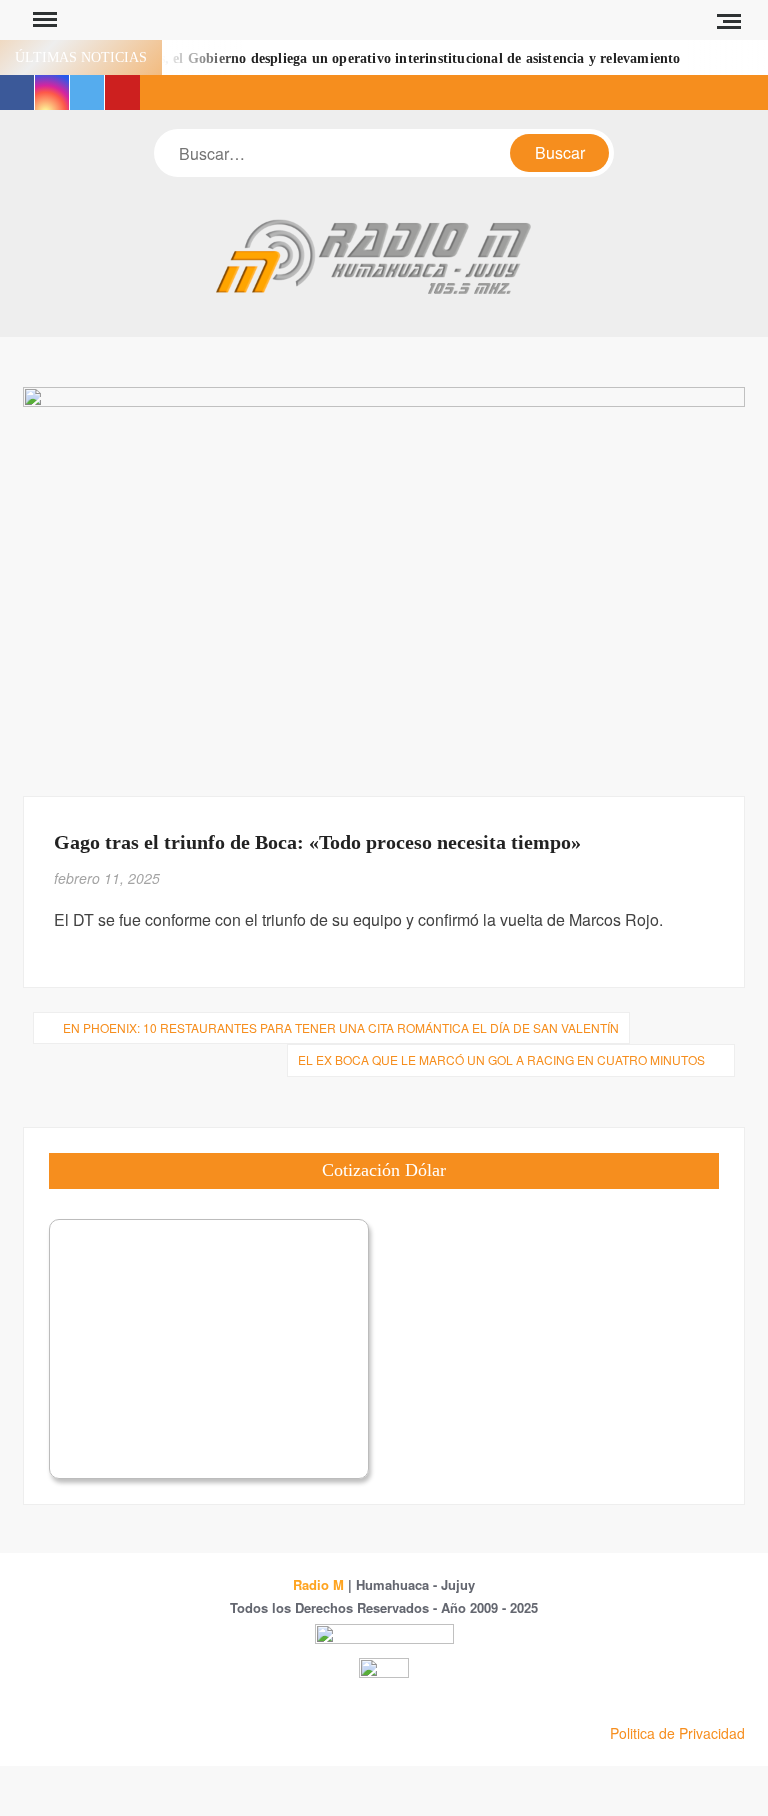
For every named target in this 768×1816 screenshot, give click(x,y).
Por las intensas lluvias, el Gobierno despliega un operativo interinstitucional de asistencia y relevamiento (352, 58)
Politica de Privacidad (677, 1733)
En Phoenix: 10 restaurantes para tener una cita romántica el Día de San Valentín (341, 1027)
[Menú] (43, 20)
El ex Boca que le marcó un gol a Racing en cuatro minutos (501, 1059)
